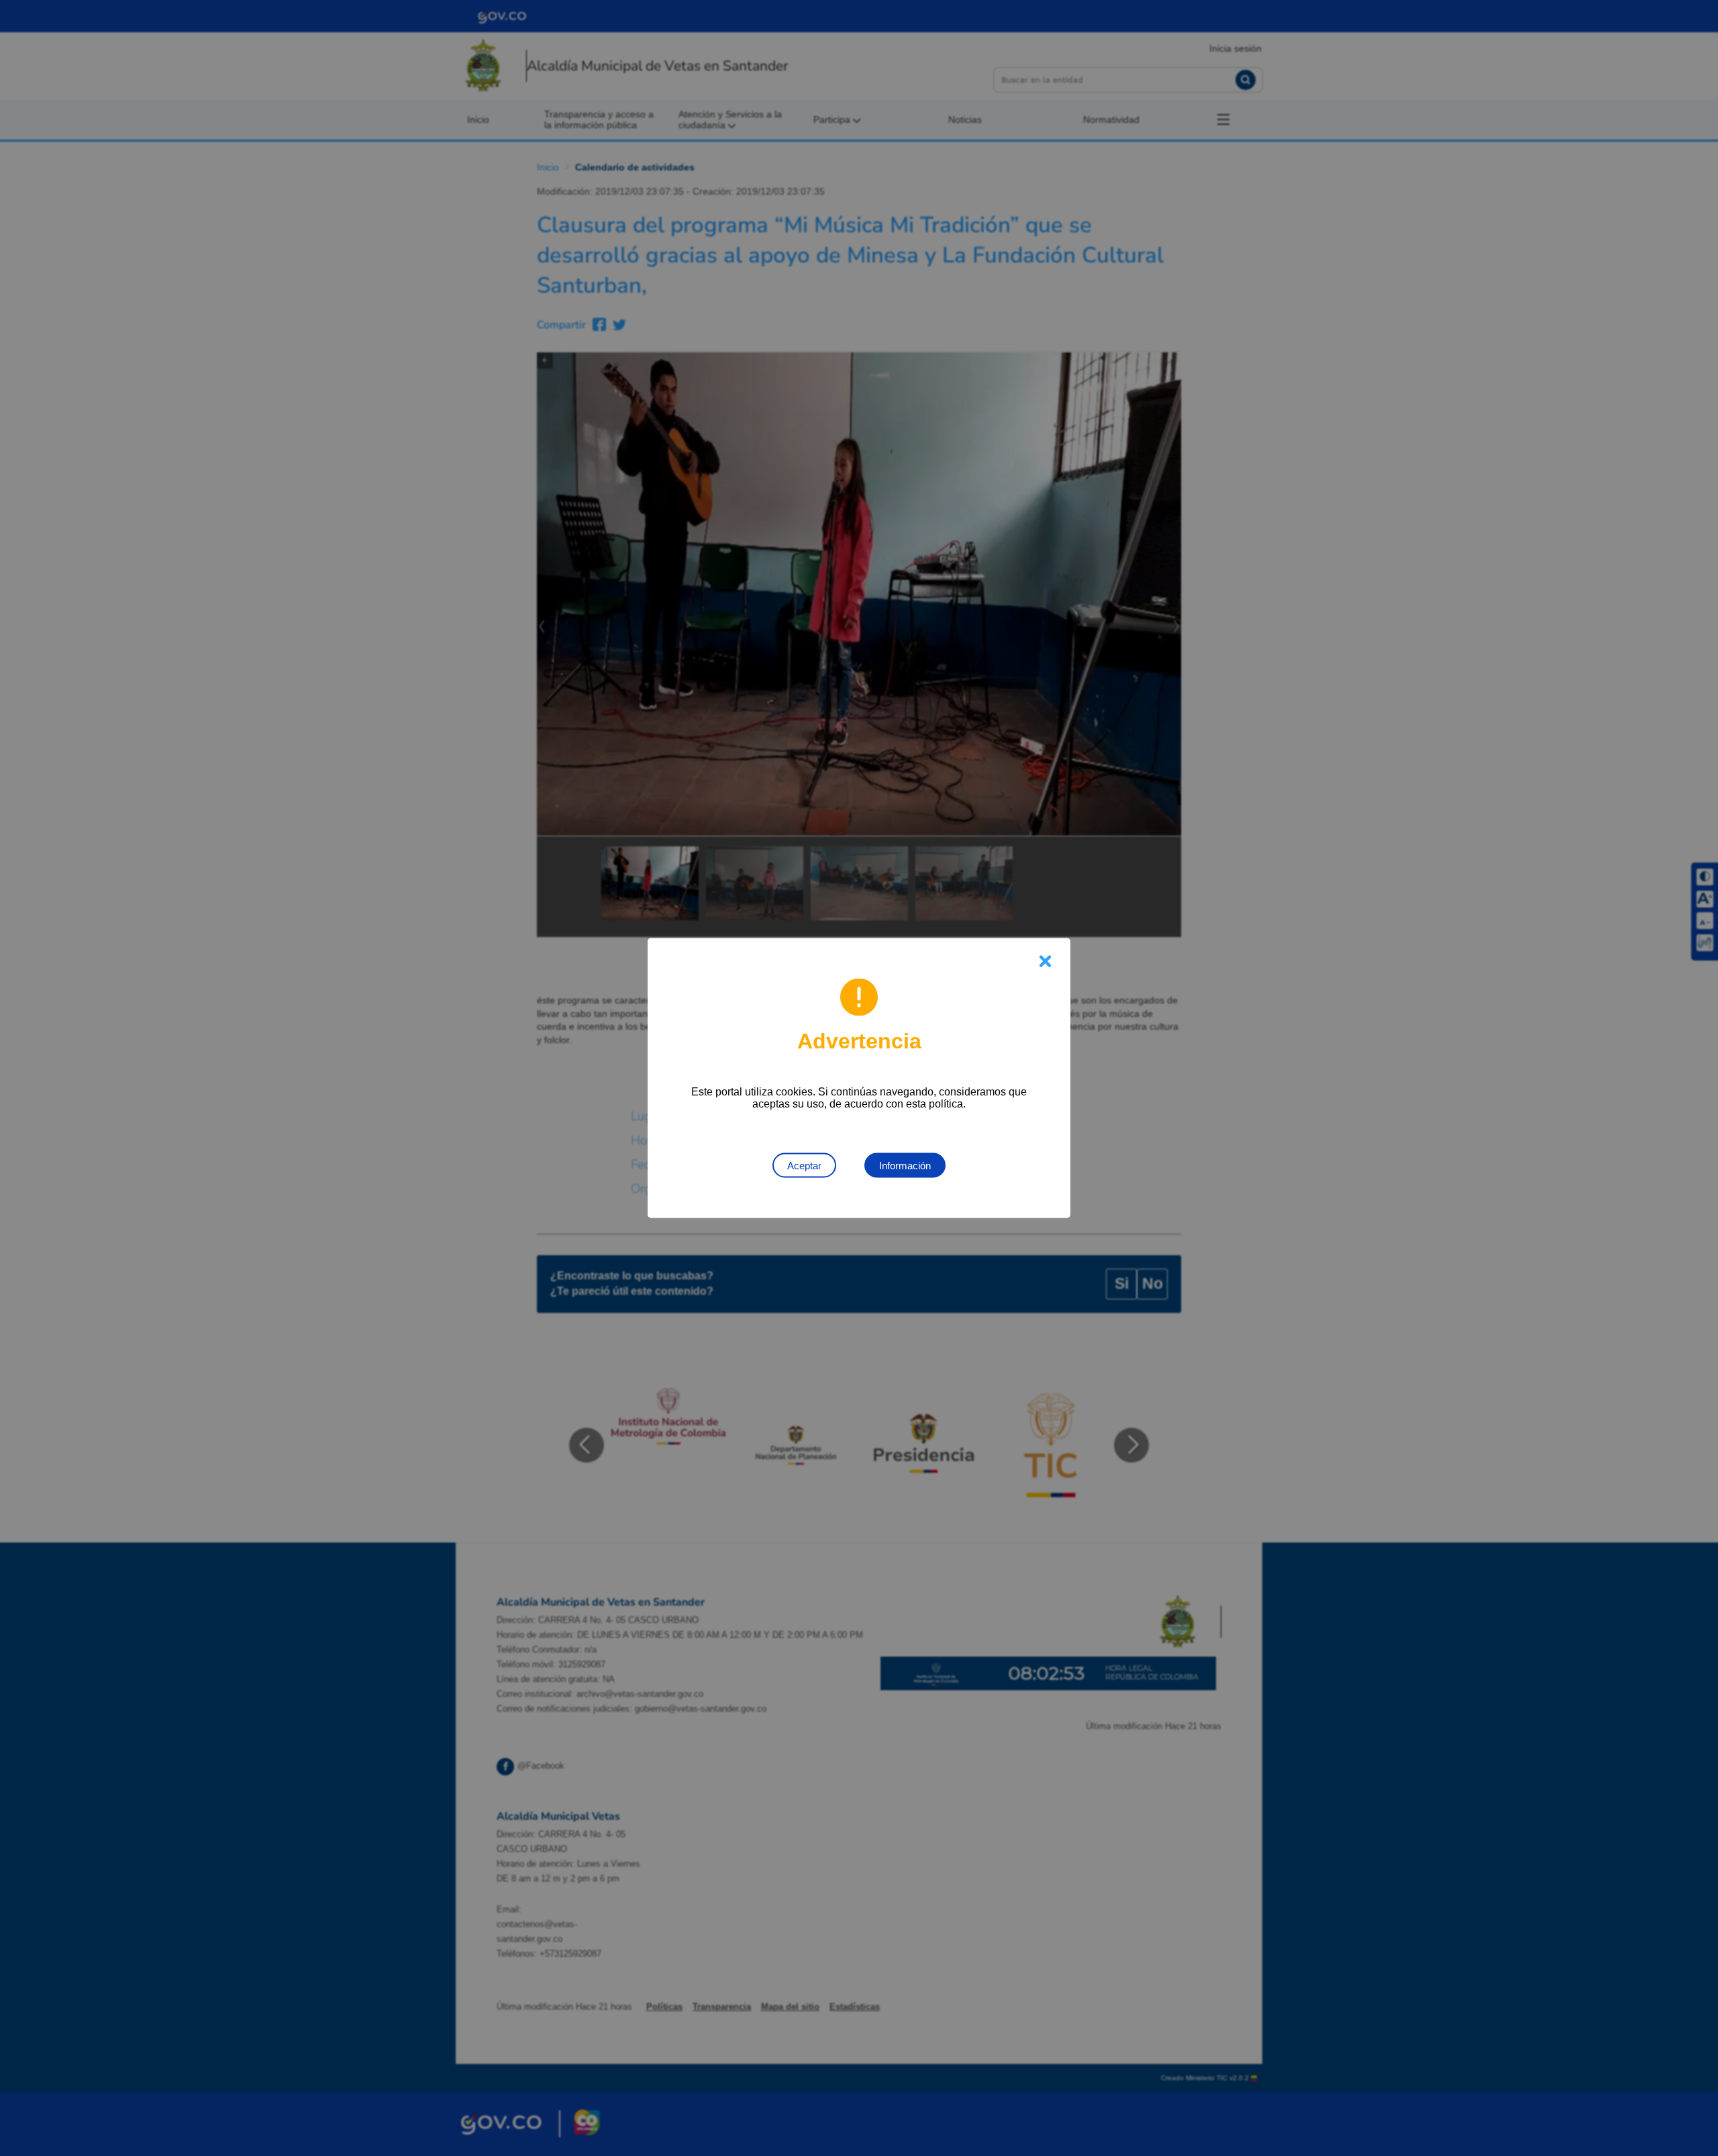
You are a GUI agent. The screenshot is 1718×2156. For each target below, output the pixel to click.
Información (905, 1166)
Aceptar (804, 1166)
